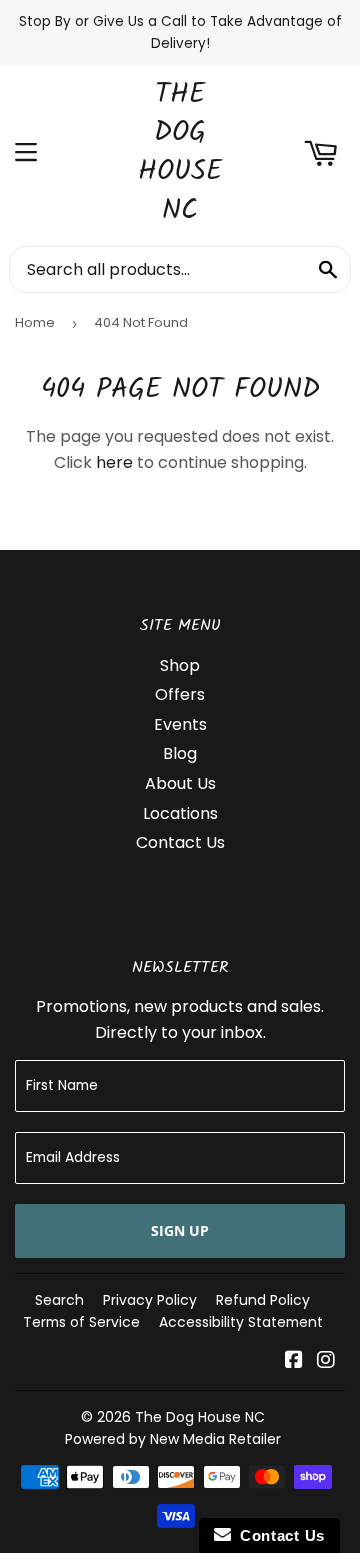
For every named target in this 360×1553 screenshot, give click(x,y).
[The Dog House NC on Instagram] (326, 1361)
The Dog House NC (180, 153)
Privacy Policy (150, 1300)
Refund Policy (263, 1300)
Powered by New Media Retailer (173, 1439)
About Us (180, 783)
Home (35, 322)
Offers (180, 694)
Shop (180, 665)
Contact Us (180, 842)
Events (180, 724)
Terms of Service (81, 1322)
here (114, 462)
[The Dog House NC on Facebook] (294, 1361)
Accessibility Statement (241, 1322)
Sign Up (180, 1230)
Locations (180, 813)
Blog (180, 753)
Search (59, 1300)
